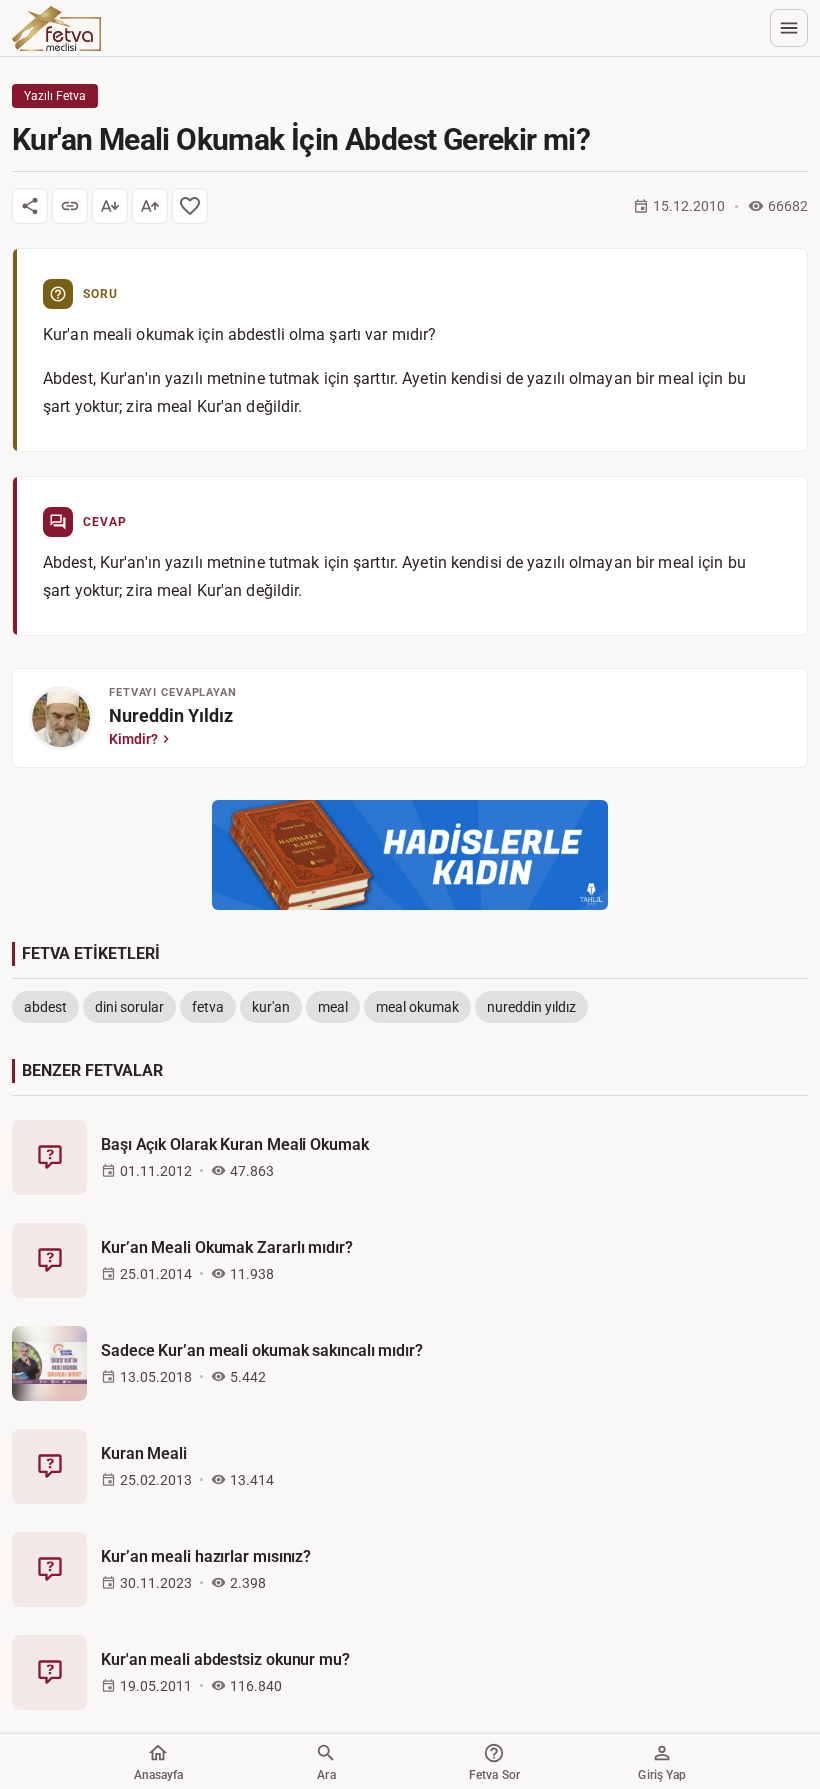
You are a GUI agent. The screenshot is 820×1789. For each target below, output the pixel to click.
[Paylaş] (30, 206)
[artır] (150, 206)
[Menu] (789, 28)
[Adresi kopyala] (70, 206)
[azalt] (110, 206)
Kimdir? (133, 739)
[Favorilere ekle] (190, 206)
